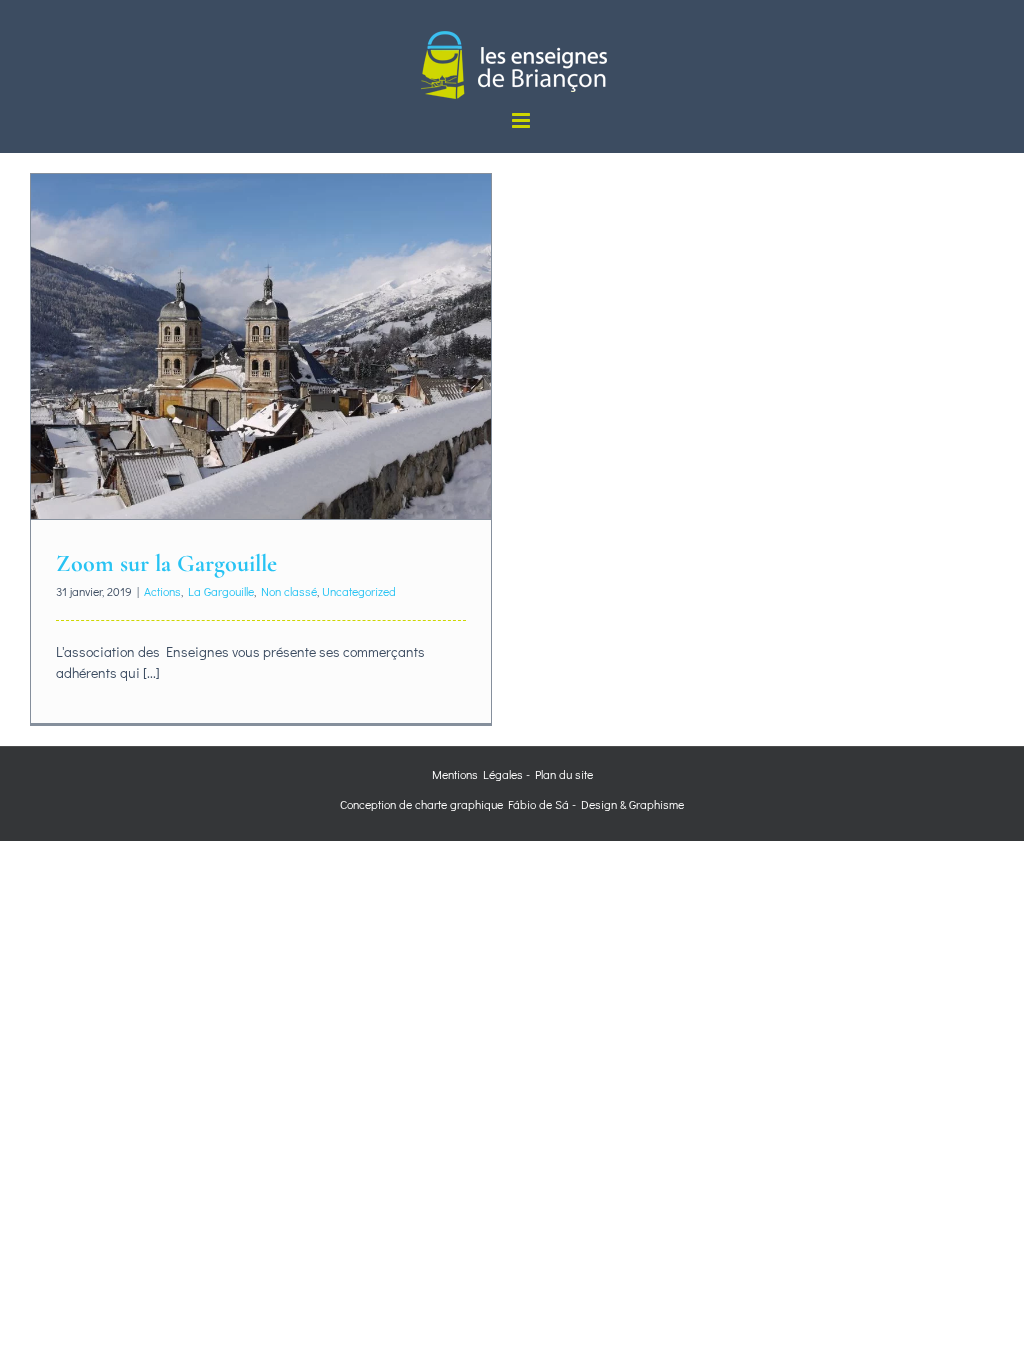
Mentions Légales (477, 774)
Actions (162, 591)
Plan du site (564, 774)
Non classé (289, 591)
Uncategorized (359, 591)
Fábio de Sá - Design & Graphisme (593, 804)
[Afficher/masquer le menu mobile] (522, 120)
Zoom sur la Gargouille (166, 563)
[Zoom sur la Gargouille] (261, 346)
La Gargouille (221, 591)
